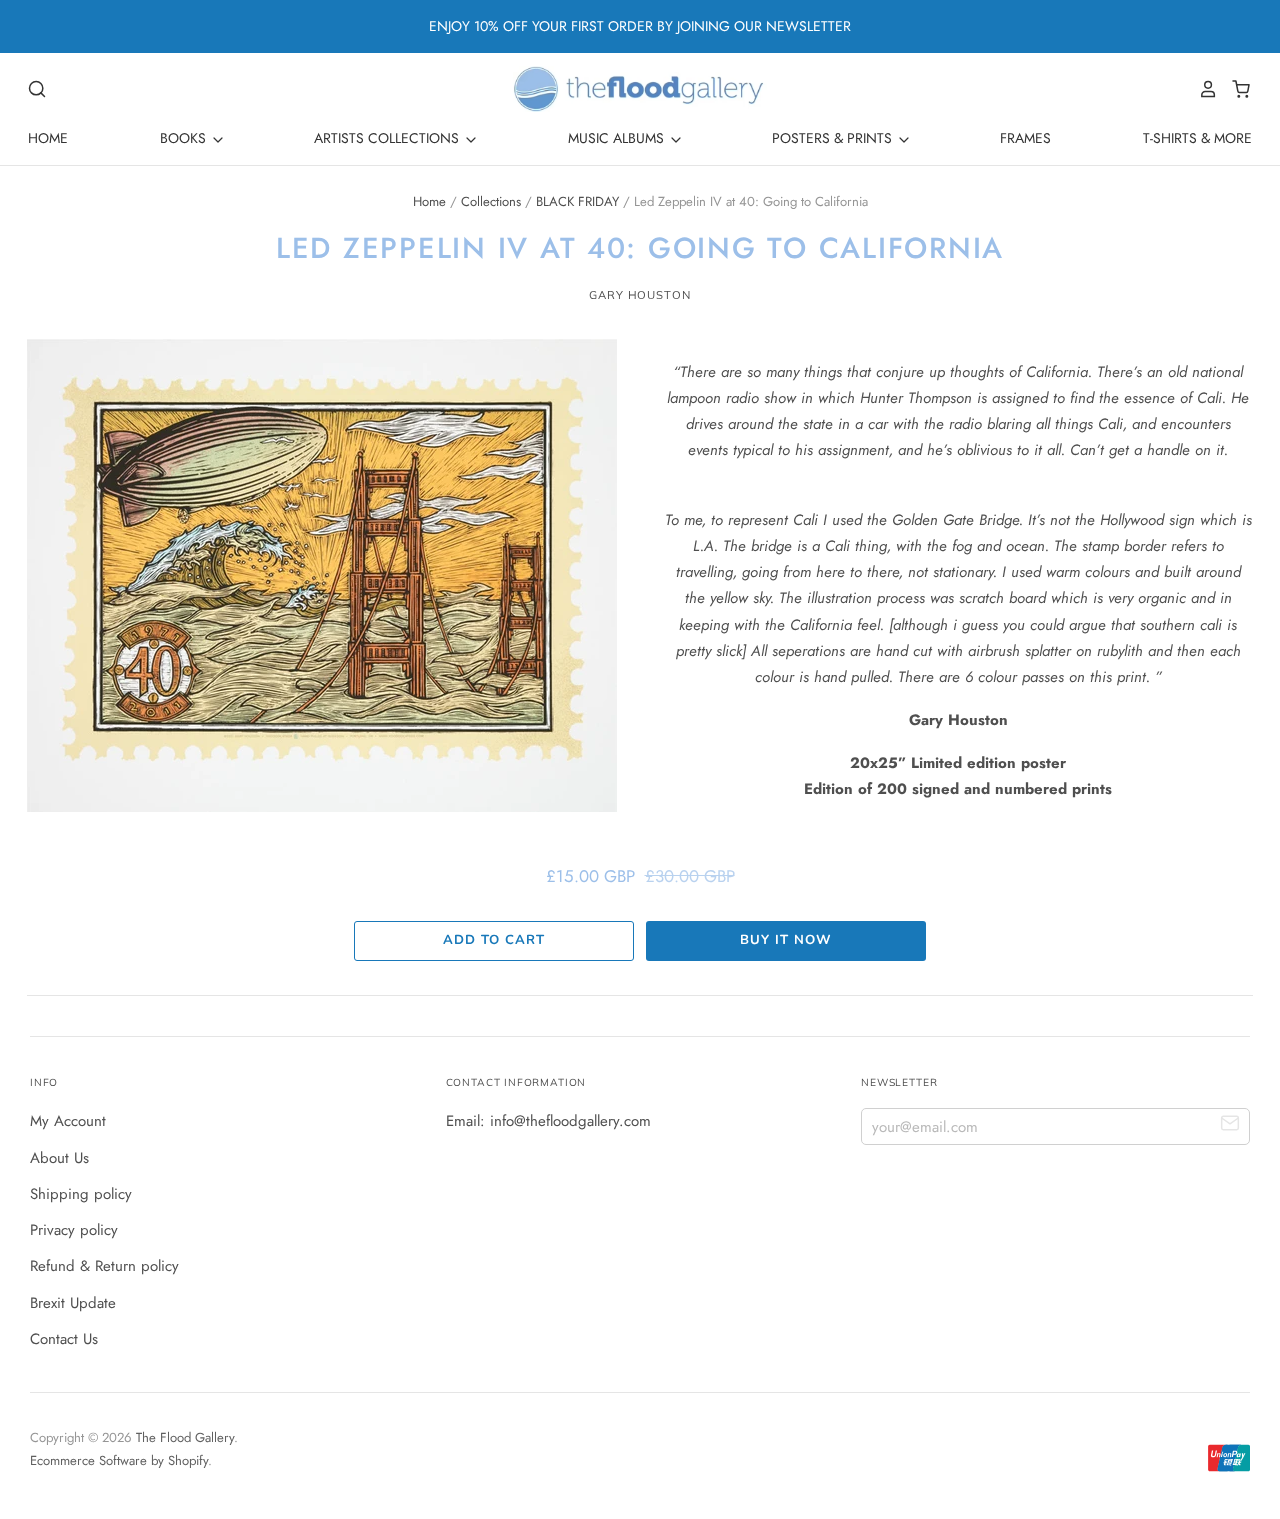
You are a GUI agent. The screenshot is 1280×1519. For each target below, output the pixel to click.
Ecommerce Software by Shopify (119, 1460)
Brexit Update (73, 1303)
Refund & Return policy (104, 1266)
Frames (1025, 138)
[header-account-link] (1203, 89)
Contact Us (64, 1339)
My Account (68, 1121)
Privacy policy (74, 1230)
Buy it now (785, 940)
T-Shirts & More (1197, 138)
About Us (59, 1158)
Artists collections (388, 138)
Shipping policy (81, 1194)
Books (185, 138)
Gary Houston (640, 295)
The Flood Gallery (185, 1437)
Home (48, 138)
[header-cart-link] (1235, 89)
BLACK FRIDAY (577, 201)
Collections (491, 201)
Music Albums (618, 138)
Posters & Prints (834, 138)
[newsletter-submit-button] (1230, 1125)
